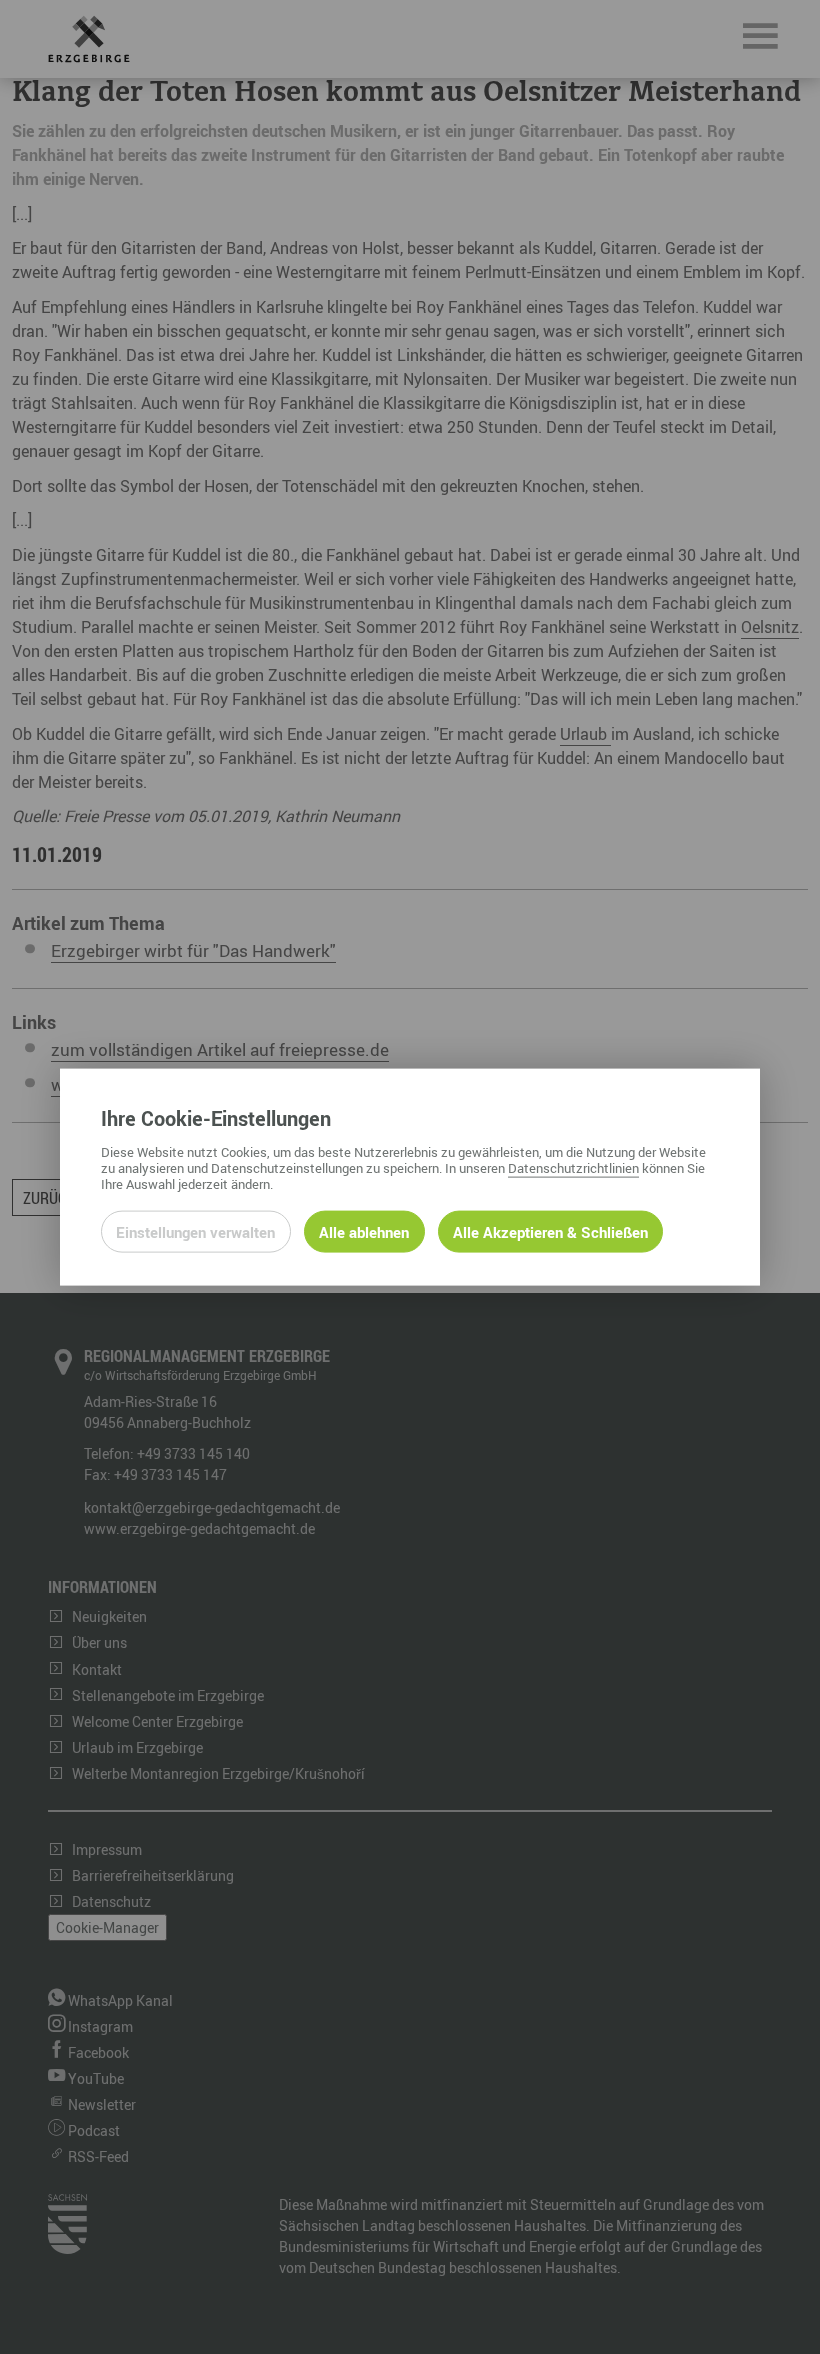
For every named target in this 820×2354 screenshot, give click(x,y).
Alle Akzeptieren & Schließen (550, 1231)
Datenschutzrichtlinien (573, 1167)
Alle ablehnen (364, 1231)
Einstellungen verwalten (195, 1231)
